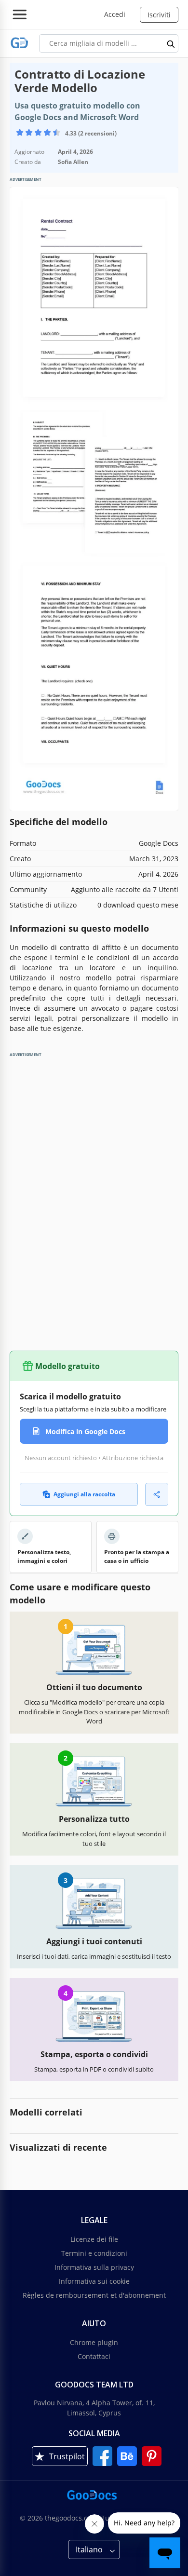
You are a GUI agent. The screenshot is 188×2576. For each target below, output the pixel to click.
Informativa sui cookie (94, 2281)
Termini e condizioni (94, 2253)
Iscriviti (159, 15)
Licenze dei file (94, 2239)
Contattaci (94, 2356)
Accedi (115, 14)
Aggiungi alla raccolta (84, 1494)
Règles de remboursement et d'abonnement (94, 2295)
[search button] (171, 43)
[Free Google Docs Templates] (20, 43)
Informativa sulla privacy (94, 2267)
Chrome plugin (94, 2342)
